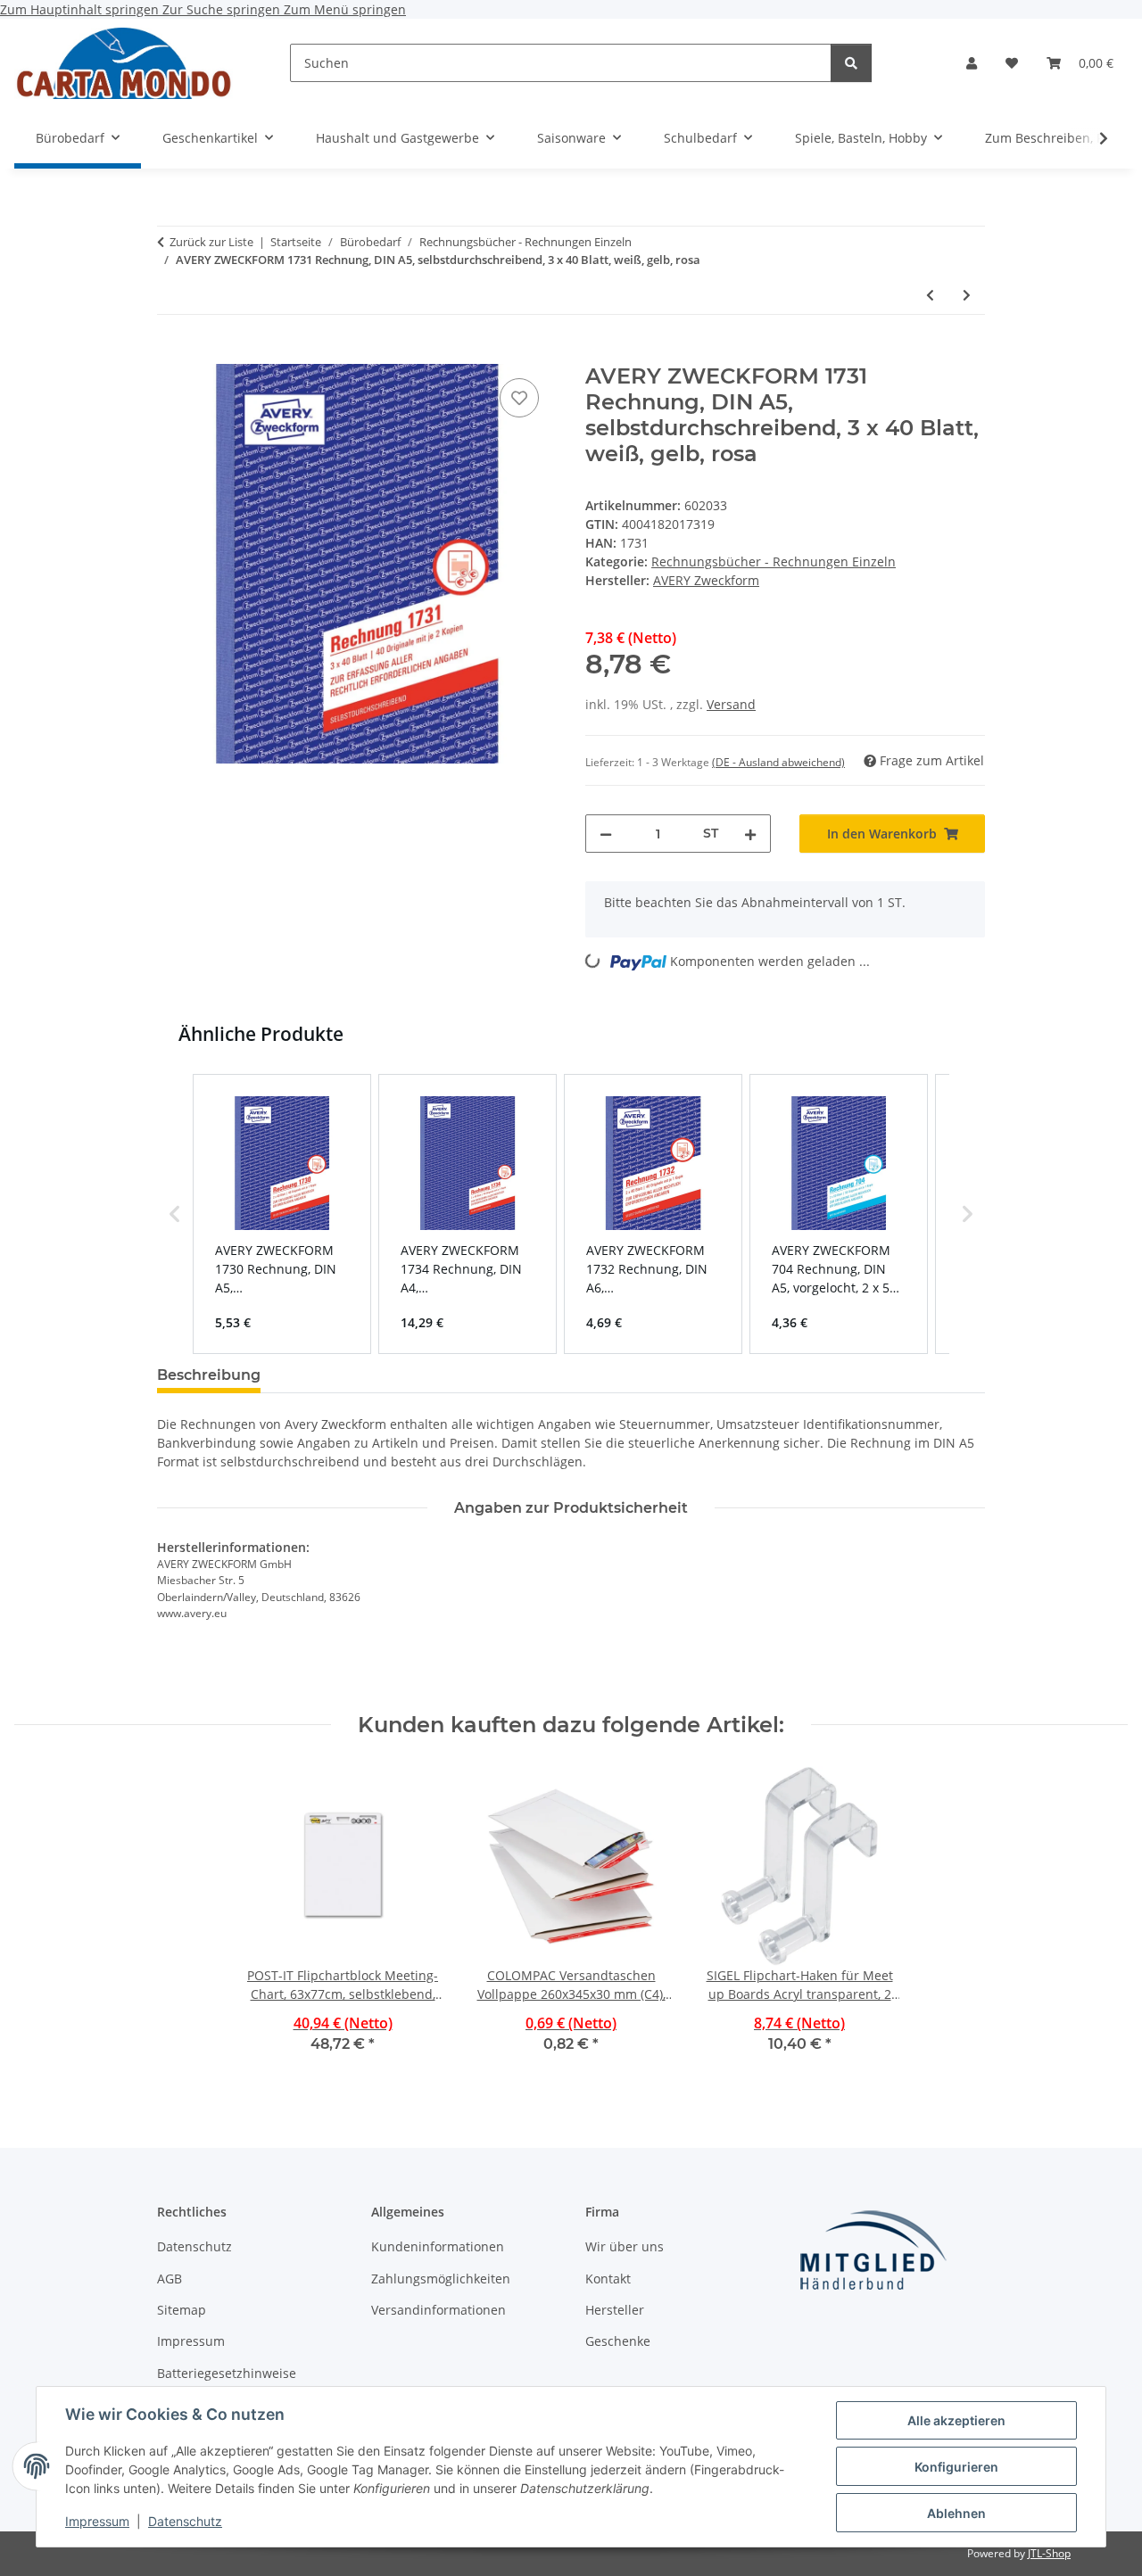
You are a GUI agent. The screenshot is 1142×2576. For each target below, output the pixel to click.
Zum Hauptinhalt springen (81, 9)
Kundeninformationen (438, 2246)
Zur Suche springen (223, 9)
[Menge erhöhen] (750, 834)
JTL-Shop (1049, 2553)
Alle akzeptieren (956, 2420)
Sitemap (182, 2310)
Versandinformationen (439, 2310)
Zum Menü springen (345, 9)
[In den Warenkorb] (171, 354)
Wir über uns (625, 2246)
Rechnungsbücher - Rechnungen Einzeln (774, 561)
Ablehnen (956, 2513)
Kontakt (608, 2279)
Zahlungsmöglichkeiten (441, 2279)
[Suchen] (851, 63)
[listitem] (282, 1214)
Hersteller (615, 2310)
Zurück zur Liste (211, 242)
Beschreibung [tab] (209, 1375)
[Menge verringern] (606, 834)
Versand (731, 704)
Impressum (97, 2521)
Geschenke (618, 2341)
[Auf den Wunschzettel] (519, 398)
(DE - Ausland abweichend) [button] (778, 762)
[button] (972, 63)
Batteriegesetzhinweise (227, 2373)
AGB (170, 2279)
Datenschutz (185, 2521)
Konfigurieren (956, 2467)
